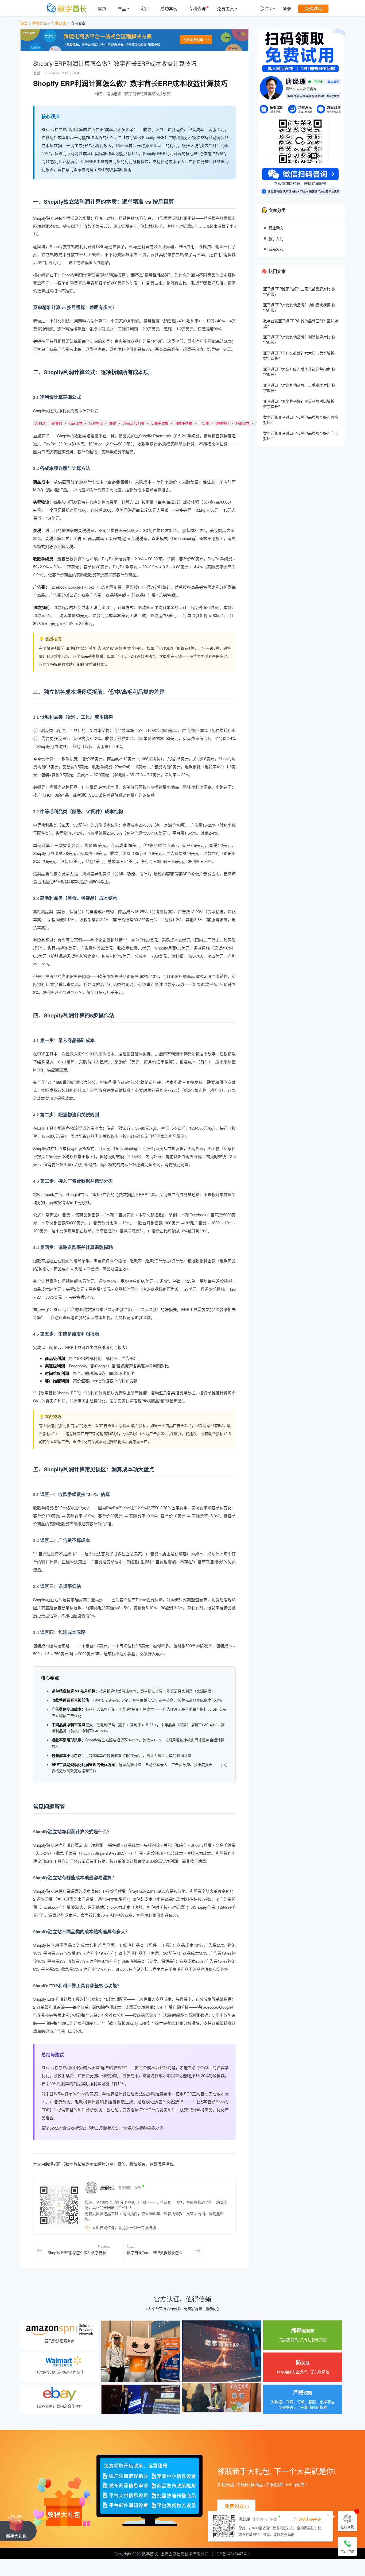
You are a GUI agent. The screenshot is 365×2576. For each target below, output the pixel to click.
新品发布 (276, 249)
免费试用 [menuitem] (313, 8)
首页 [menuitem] (102, 8)
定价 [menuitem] (145, 8)
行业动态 (59, 23)
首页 (24, 23)
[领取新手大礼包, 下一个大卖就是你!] (18, 2527)
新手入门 (276, 238)
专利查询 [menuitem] (197, 8)
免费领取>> (237, 2506)
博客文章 (40, 23)
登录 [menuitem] (287, 8)
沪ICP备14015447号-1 (231, 2554)
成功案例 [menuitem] (169, 8)
